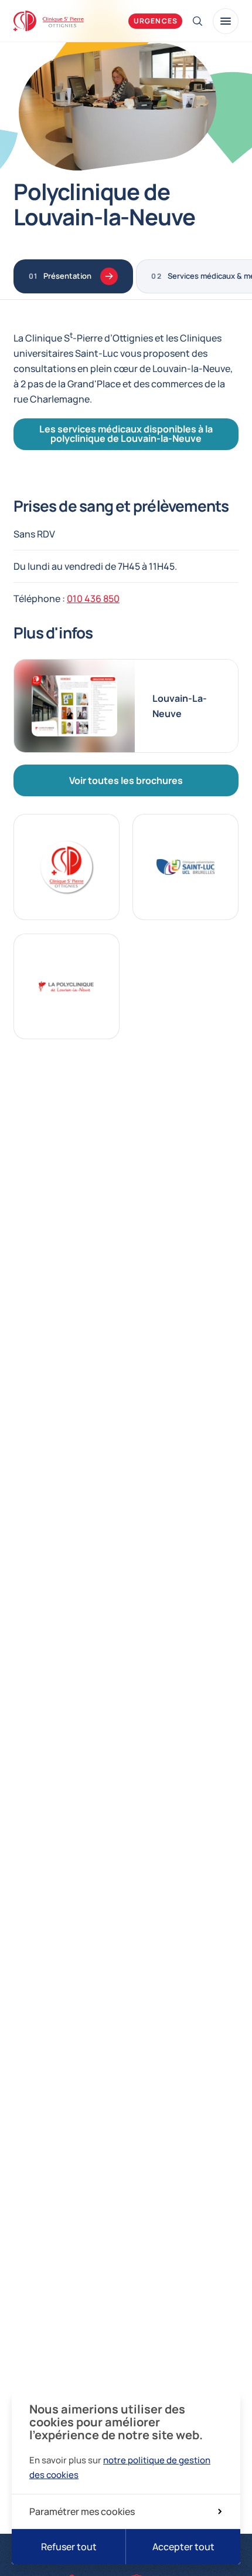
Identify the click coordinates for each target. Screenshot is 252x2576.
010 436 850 (93, 599)
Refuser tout (69, 2547)
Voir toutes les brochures (126, 780)
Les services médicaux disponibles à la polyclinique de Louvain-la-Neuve (126, 434)
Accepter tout (183, 2547)
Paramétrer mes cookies (82, 2511)
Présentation (67, 276)
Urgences (156, 21)
